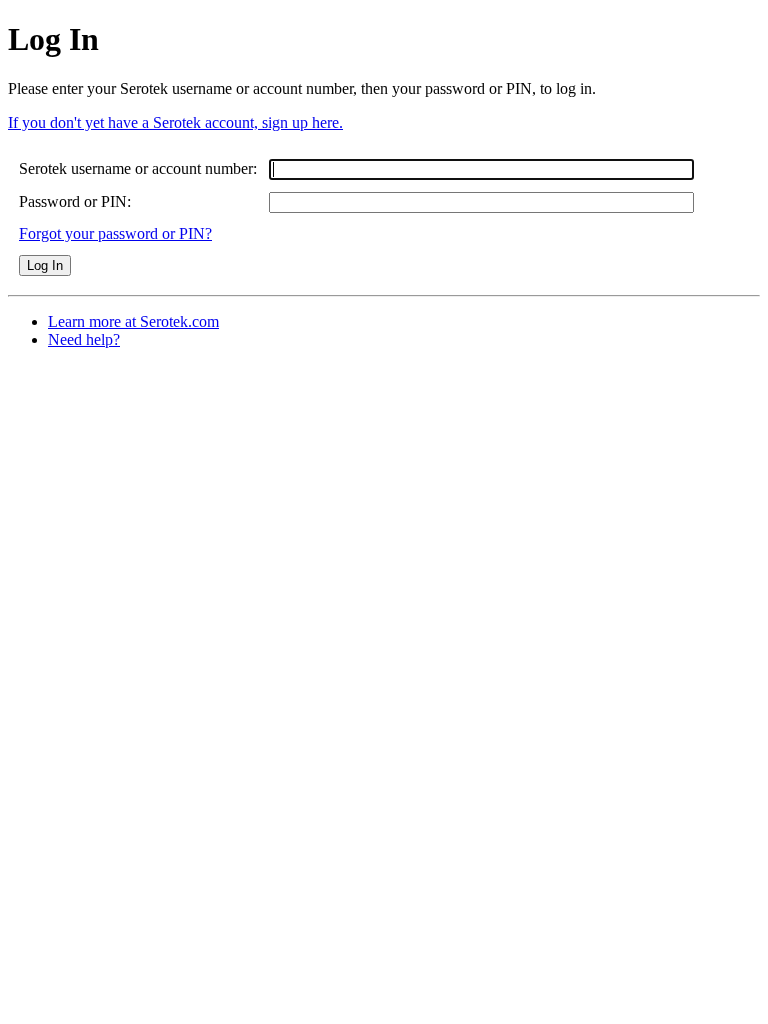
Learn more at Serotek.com (133, 321)
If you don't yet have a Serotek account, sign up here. (175, 122)
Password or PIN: (75, 201)
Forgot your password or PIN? (115, 233)
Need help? (84, 339)
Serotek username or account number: (138, 168)
